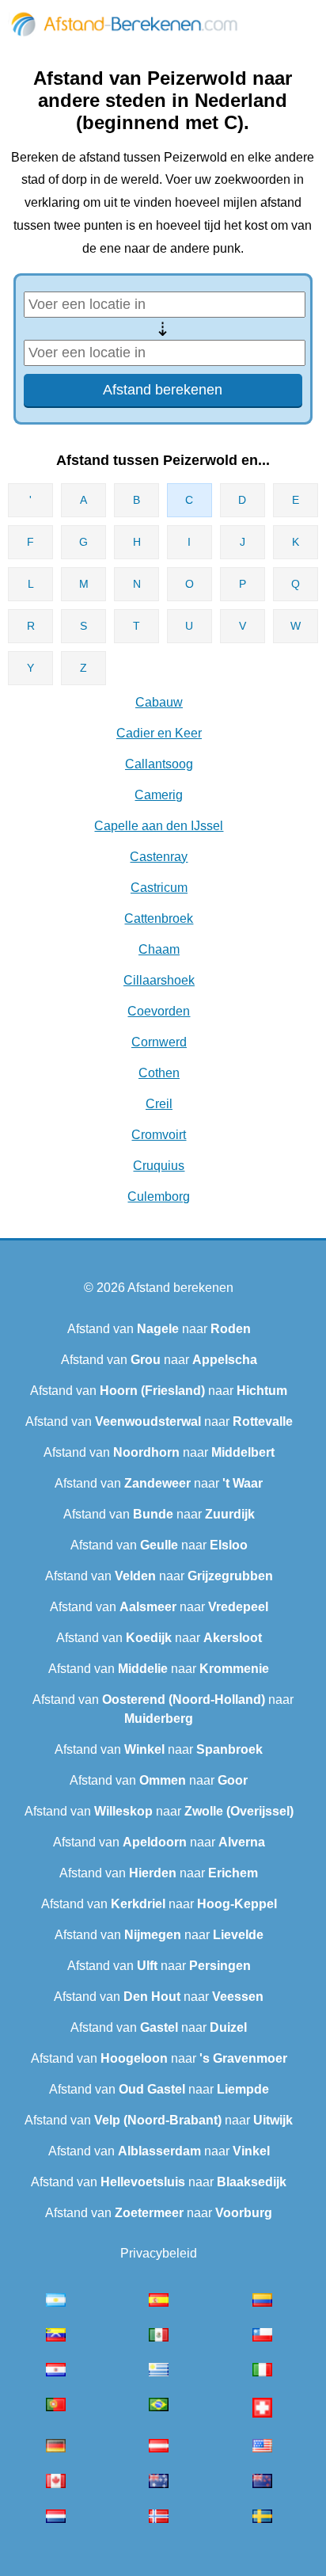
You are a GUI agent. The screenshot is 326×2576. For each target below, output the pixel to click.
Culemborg (159, 1197)
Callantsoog (159, 764)
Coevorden (159, 1011)
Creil (159, 1104)
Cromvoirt (159, 1135)
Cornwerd (159, 1042)
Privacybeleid (159, 2253)
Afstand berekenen (180, 1288)
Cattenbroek (159, 918)
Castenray (159, 857)
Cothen (159, 1073)
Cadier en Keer (159, 733)
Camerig (159, 795)
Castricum (159, 888)
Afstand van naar (159, 1329)
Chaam (159, 949)
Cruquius (159, 1166)
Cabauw (159, 702)
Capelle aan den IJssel (159, 826)
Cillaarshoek (159, 980)
